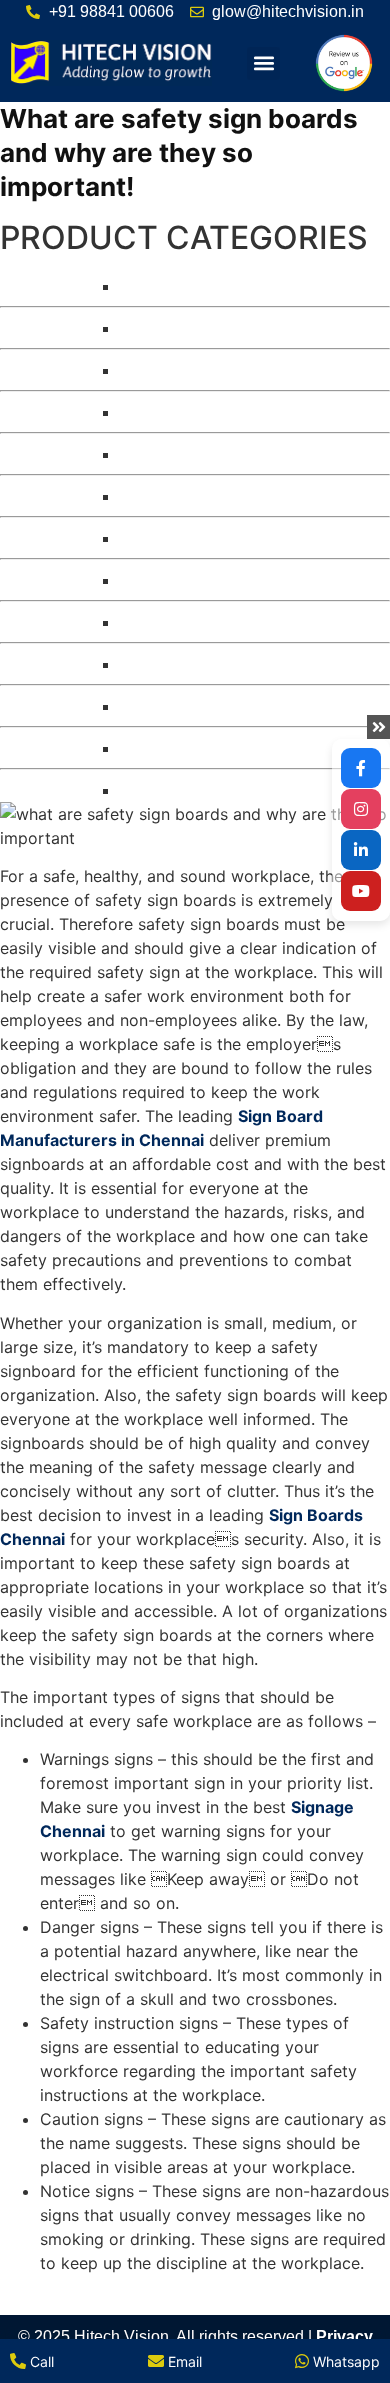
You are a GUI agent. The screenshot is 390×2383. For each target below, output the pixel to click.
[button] (263, 63)
